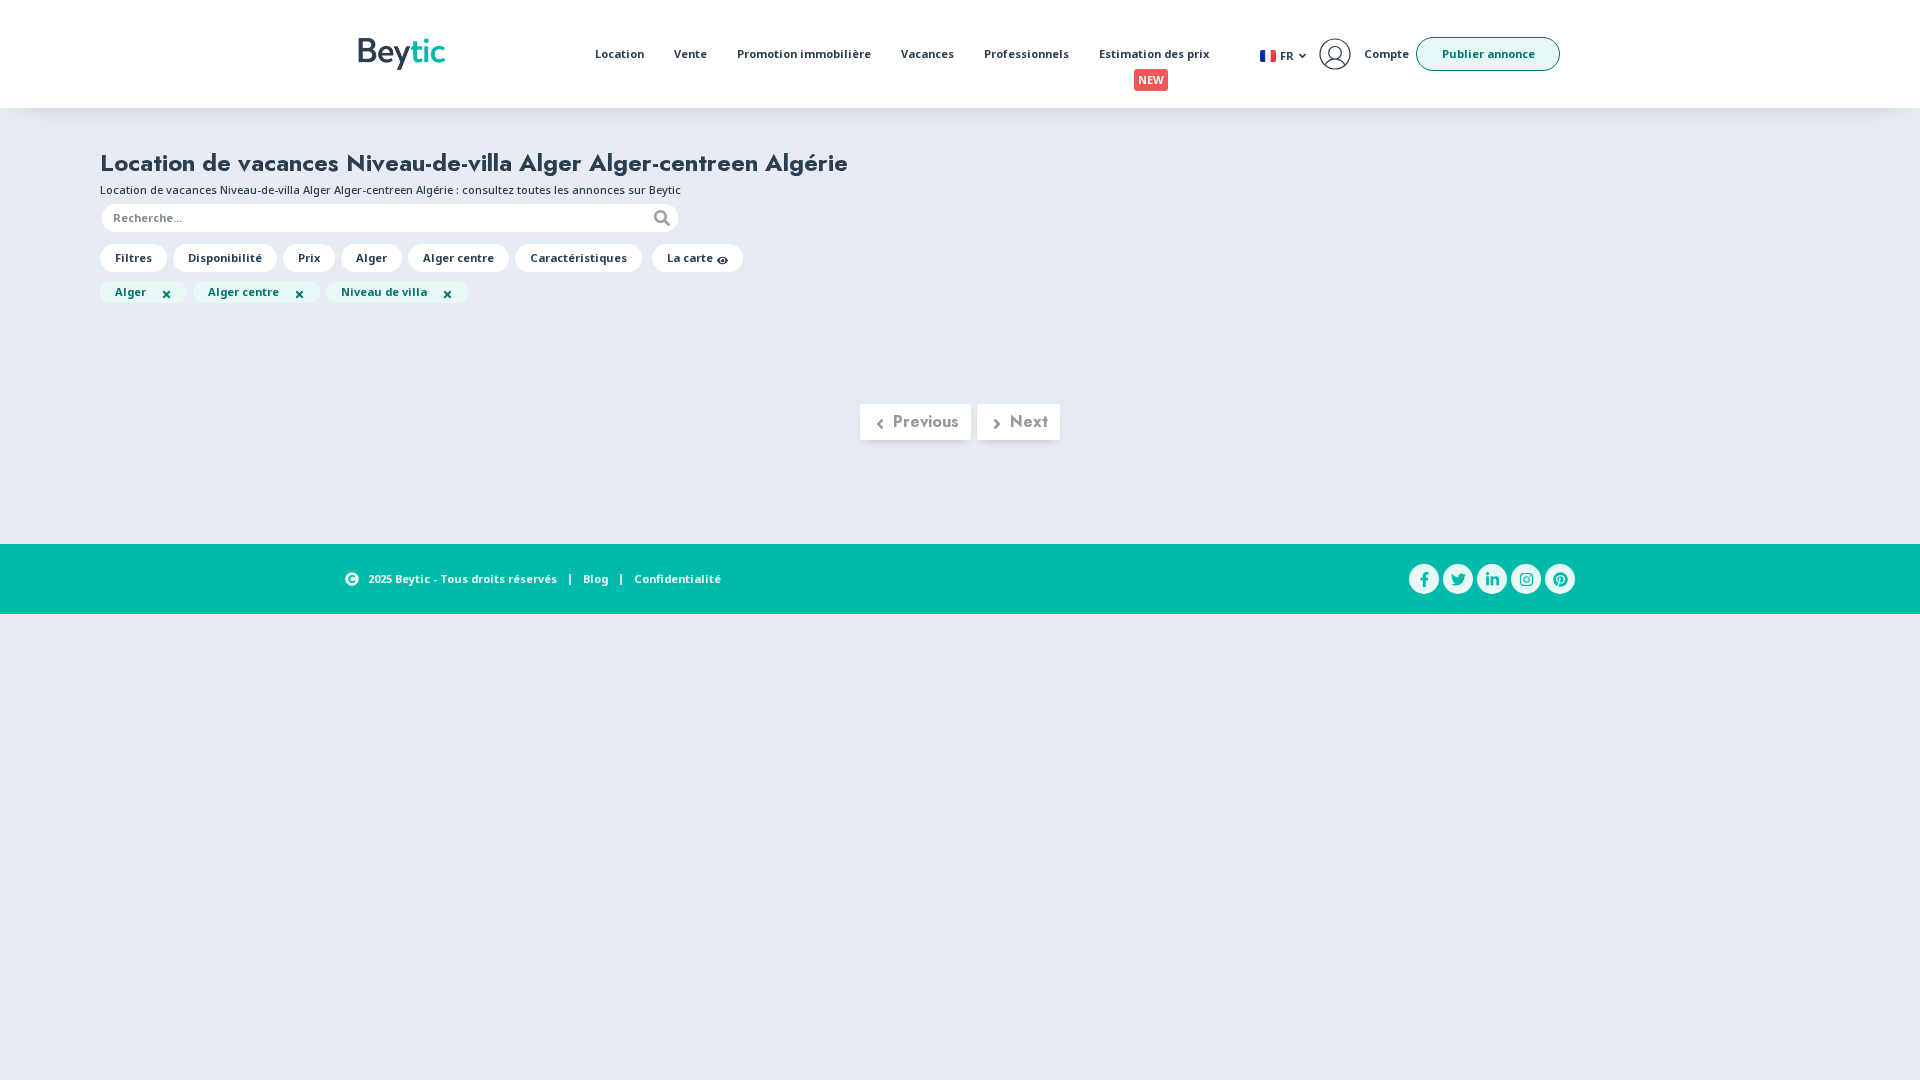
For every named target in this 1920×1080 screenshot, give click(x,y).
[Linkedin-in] (1492, 579)
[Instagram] (1526, 579)
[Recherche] (662, 218)
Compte (1386, 53)
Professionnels (1026, 53)
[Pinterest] (1560, 579)
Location (619, 53)
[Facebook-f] (1424, 579)
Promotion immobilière (804, 53)
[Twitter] (1458, 579)
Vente (690, 53)
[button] (133, 258)
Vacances (927, 53)
